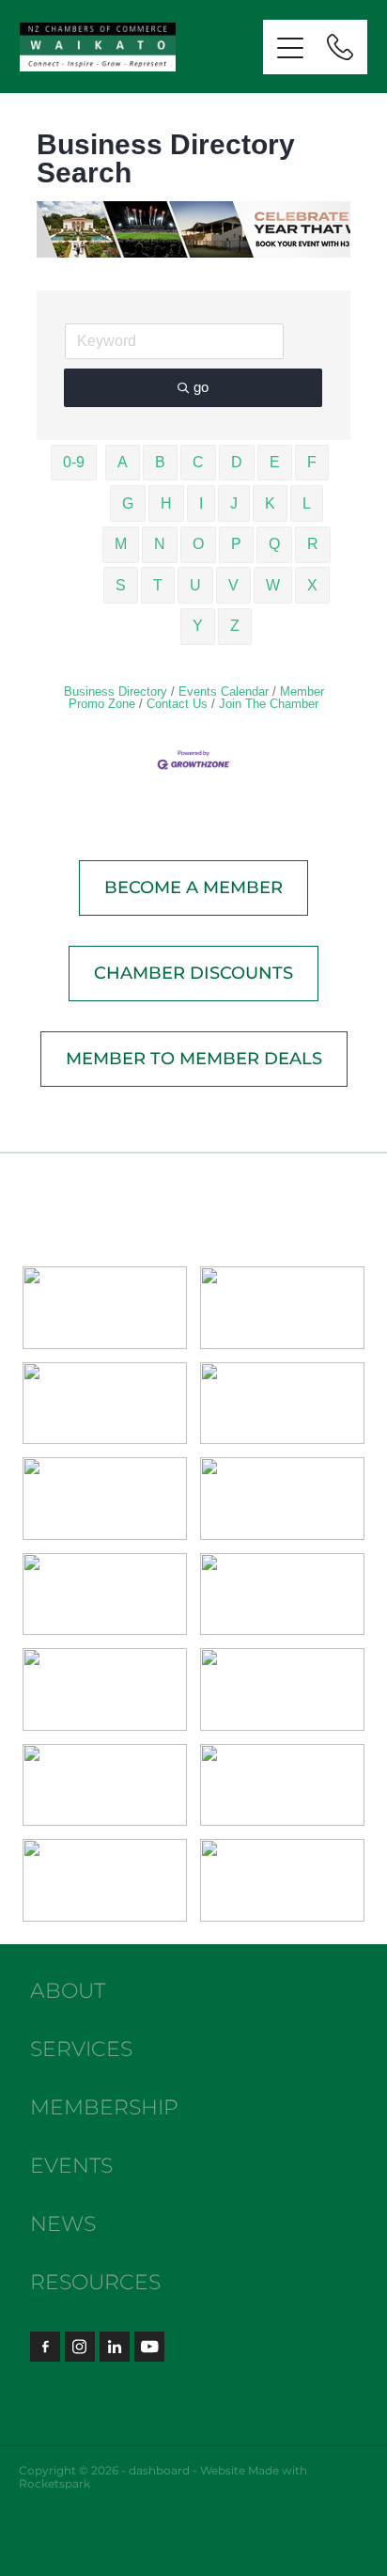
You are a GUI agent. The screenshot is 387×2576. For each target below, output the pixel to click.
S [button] (121, 585)
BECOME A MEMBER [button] (193, 888)
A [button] (123, 462)
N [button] (160, 544)
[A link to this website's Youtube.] (149, 2347)
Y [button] (198, 626)
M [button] (121, 544)
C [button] (198, 462)
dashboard (159, 2471)
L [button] (307, 503)
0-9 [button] (74, 462)
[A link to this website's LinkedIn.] (115, 2347)
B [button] (160, 462)
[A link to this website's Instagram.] (80, 2347)
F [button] (312, 462)
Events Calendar (224, 691)
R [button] (313, 544)
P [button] (236, 544)
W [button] (273, 585)
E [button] (275, 462)
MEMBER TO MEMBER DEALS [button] (194, 1059)
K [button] (270, 503)
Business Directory (116, 691)
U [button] (195, 585)
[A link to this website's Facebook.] (45, 2347)
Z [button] (235, 626)
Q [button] (274, 544)
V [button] (233, 585)
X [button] (312, 585)
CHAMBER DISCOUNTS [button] (193, 974)
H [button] (166, 503)
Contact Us (177, 704)
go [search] (201, 387)
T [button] (158, 585)
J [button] (234, 503)
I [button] (201, 503)
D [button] (237, 462)
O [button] (198, 544)
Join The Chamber (269, 704)
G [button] (128, 503)
